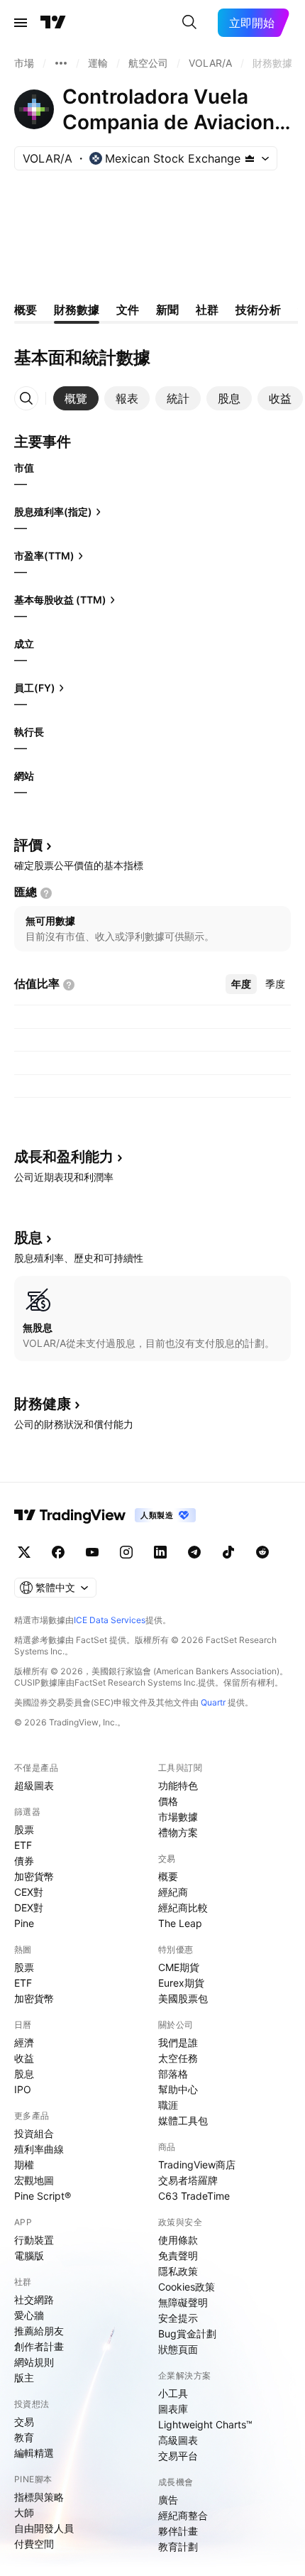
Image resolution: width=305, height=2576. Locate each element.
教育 (24, 2437)
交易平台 (178, 2456)
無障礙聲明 (183, 2302)
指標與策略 (39, 2497)
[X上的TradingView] (24, 1552)
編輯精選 (34, 2453)
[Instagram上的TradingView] (126, 1552)
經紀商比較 (183, 1908)
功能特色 (178, 1785)
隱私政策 (178, 2271)
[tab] (76, 398)
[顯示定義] (46, 893)
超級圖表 (34, 1785)
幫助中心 (178, 2089)
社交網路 (34, 2299)
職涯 (168, 2105)
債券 (24, 1861)
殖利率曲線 (39, 2149)
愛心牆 (29, 2315)
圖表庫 (173, 2409)
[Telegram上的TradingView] (194, 1552)
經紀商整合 (183, 2515)
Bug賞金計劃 (187, 2334)
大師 (24, 2512)
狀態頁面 (178, 2349)
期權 (24, 2165)
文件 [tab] (128, 310)
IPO (23, 2089)
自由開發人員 (44, 2528)
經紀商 (173, 1892)
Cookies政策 (187, 2287)
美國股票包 (183, 1998)
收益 (24, 2058)
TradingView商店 (197, 2165)
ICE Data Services (110, 1620)
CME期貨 (179, 1967)
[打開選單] (21, 23)
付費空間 (34, 2544)
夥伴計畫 (178, 2531)
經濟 (24, 2042)
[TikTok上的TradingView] (228, 1552)
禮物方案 (178, 1832)
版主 (24, 2378)
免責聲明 (178, 2255)
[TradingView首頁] (53, 23)
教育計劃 (178, 2547)
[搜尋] (189, 23)
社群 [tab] (207, 310)
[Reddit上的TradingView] (262, 1552)
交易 (24, 2422)
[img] (250, 158)
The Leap (180, 1923)
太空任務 (178, 2058)
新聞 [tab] (167, 310)
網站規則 (34, 2362)
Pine (24, 1923)
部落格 (173, 2074)
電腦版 (29, 2255)
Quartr (213, 1702)
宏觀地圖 (34, 2180)
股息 (24, 2074)
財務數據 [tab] (77, 310)
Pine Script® (43, 2196)
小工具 (173, 2393)
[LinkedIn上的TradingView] (160, 1552)
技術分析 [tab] (258, 310)
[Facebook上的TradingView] (58, 1552)
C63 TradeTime (194, 2196)
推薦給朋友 (39, 2331)
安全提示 (178, 2318)
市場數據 (178, 1817)
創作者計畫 (39, 2346)
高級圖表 (178, 2440)
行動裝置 (34, 2240)
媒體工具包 (183, 2121)
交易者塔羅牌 (188, 2180)
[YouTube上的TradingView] (92, 1552)
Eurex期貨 (181, 1983)
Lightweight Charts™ (205, 2424)
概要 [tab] (26, 310)
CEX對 (29, 1892)
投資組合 (34, 2133)
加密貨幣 (34, 1876)
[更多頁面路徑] (61, 63)
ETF (23, 1845)
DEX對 (29, 1908)
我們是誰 (178, 2042)
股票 (24, 1829)
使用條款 (178, 2240)
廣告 (168, 2500)
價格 (168, 1801)
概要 (168, 1876)
